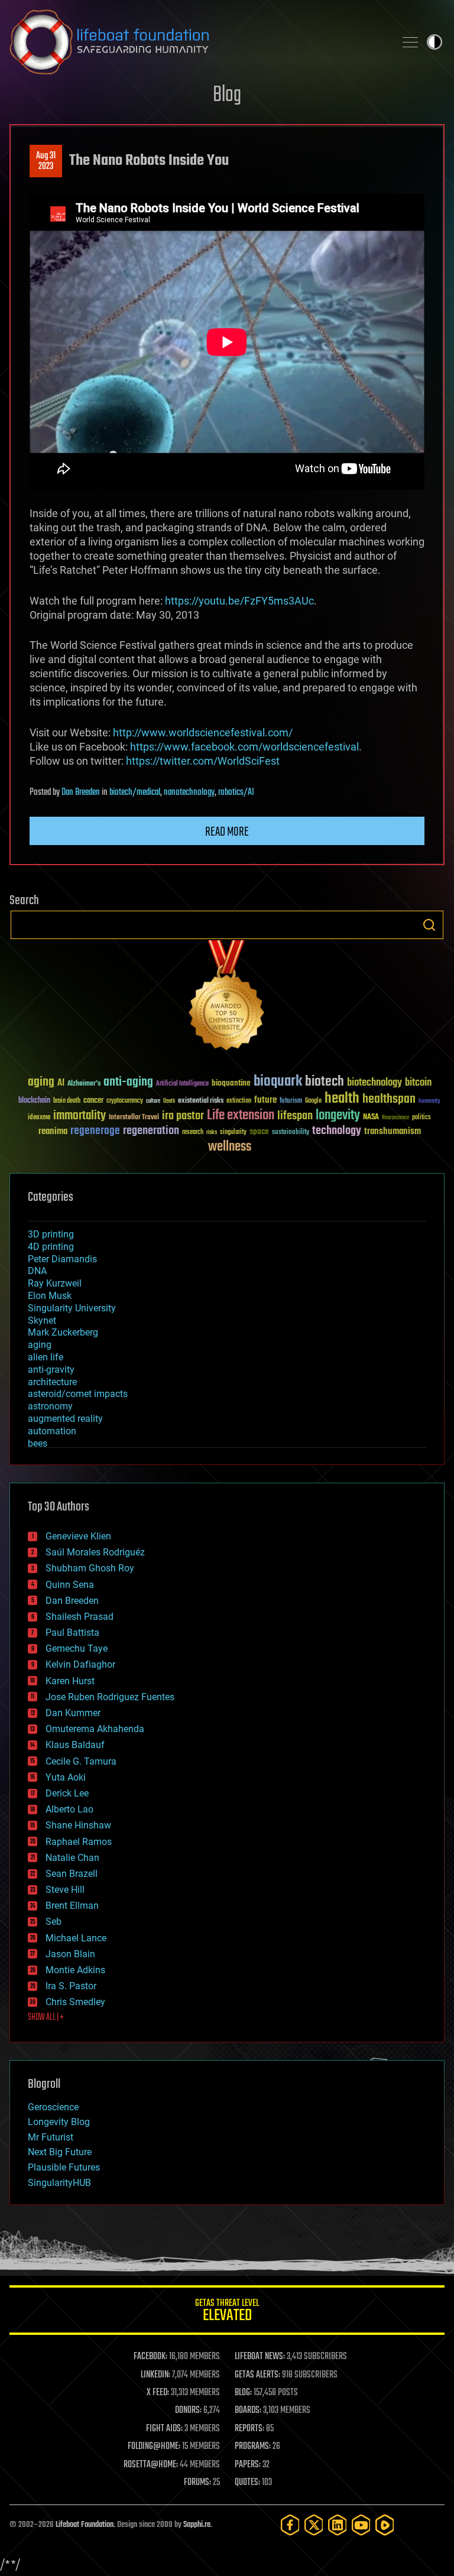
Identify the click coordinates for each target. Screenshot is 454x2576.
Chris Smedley (75, 2002)
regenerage (95, 1131)
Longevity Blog (59, 2122)
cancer (93, 1101)
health (342, 1099)
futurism (291, 1102)
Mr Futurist (51, 2137)
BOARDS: (248, 2411)
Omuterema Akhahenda (95, 1729)
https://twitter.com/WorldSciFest (203, 761)
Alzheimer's (84, 1084)
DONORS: (188, 2411)
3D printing (51, 1234)
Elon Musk (50, 1296)
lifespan (295, 1116)
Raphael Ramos (79, 1842)
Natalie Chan (72, 1858)
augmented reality (65, 1419)
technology (337, 1131)
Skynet (42, 1321)
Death (169, 1101)
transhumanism (393, 1131)
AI (61, 1084)
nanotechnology (189, 792)
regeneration (151, 1131)
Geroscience (53, 2107)
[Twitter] (314, 2525)
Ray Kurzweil (55, 1283)
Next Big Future (60, 2152)
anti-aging (128, 1082)
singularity (233, 1133)
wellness (230, 1147)
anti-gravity (51, 1370)
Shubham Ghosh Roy (90, 1568)
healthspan (389, 1099)
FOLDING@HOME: (154, 2447)
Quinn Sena (70, 1585)
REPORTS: (249, 2429)
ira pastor (183, 1116)
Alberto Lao (69, 1809)
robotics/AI (236, 792)
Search (429, 925)
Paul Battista (72, 1633)
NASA (371, 1118)
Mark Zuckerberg (63, 1332)
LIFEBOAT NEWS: (260, 2357)
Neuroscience (395, 1118)
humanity (429, 1102)
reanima (53, 1131)
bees (38, 1443)
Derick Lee (67, 1793)
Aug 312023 (46, 161)
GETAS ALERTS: (257, 2375)
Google (313, 1101)
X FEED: (158, 2393)
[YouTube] (361, 2525)
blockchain (34, 1101)
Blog (227, 95)
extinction (239, 1101)
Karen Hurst (70, 1681)
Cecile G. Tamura (81, 1761)
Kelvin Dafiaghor (80, 1664)
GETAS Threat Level (227, 2312)
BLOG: (243, 2393)
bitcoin (418, 1083)
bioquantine (231, 1083)
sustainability (291, 1133)
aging (41, 1082)
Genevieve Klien (78, 1536)
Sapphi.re (197, 2525)
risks (212, 1132)
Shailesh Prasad (80, 1617)
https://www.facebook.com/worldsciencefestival (244, 747)
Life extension (241, 1116)
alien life (46, 1357)
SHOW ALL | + (46, 2018)
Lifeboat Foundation (85, 2525)
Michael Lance (76, 1938)
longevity (338, 1116)
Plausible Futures (64, 2167)
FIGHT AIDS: (164, 2429)
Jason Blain (70, 1954)
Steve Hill (65, 1890)
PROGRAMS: (253, 2447)
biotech (325, 1082)
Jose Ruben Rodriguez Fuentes (110, 1697)
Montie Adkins (75, 1970)
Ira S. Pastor (71, 1986)
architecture (52, 1382)
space (259, 1131)
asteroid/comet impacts (78, 1394)
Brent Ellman (72, 1906)
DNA (37, 1271)
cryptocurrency (125, 1101)
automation (52, 1431)
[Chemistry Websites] (227, 998)
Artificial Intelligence (182, 1084)
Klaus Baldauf (75, 1745)
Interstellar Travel (134, 1118)
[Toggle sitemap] (410, 42)
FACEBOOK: (150, 2357)
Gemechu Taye (77, 1648)
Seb (53, 1922)
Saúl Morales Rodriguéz (95, 1552)
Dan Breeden (81, 792)
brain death (67, 1101)
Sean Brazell (72, 1874)
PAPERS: (248, 2465)
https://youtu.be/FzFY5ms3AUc (239, 601)
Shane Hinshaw (78, 1825)
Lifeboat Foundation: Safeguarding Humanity (197, 42)
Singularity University (72, 1308)
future (265, 1100)
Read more (227, 832)
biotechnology (374, 1083)
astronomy (50, 1406)
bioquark (278, 1082)
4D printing (51, 1247)
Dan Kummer (73, 1713)
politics (421, 1118)
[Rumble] (385, 2525)
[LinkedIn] (338, 2525)
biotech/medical (135, 792)
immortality (80, 1116)
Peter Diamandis (62, 1259)
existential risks (201, 1101)
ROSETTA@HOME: (151, 2465)
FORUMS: (197, 2483)
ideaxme (39, 1118)
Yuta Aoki (66, 1777)
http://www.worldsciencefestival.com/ (203, 732)
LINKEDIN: (155, 2375)
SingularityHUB (59, 2183)
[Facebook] (290, 2525)
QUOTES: (247, 2483)
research (193, 1133)
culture (153, 1101)
